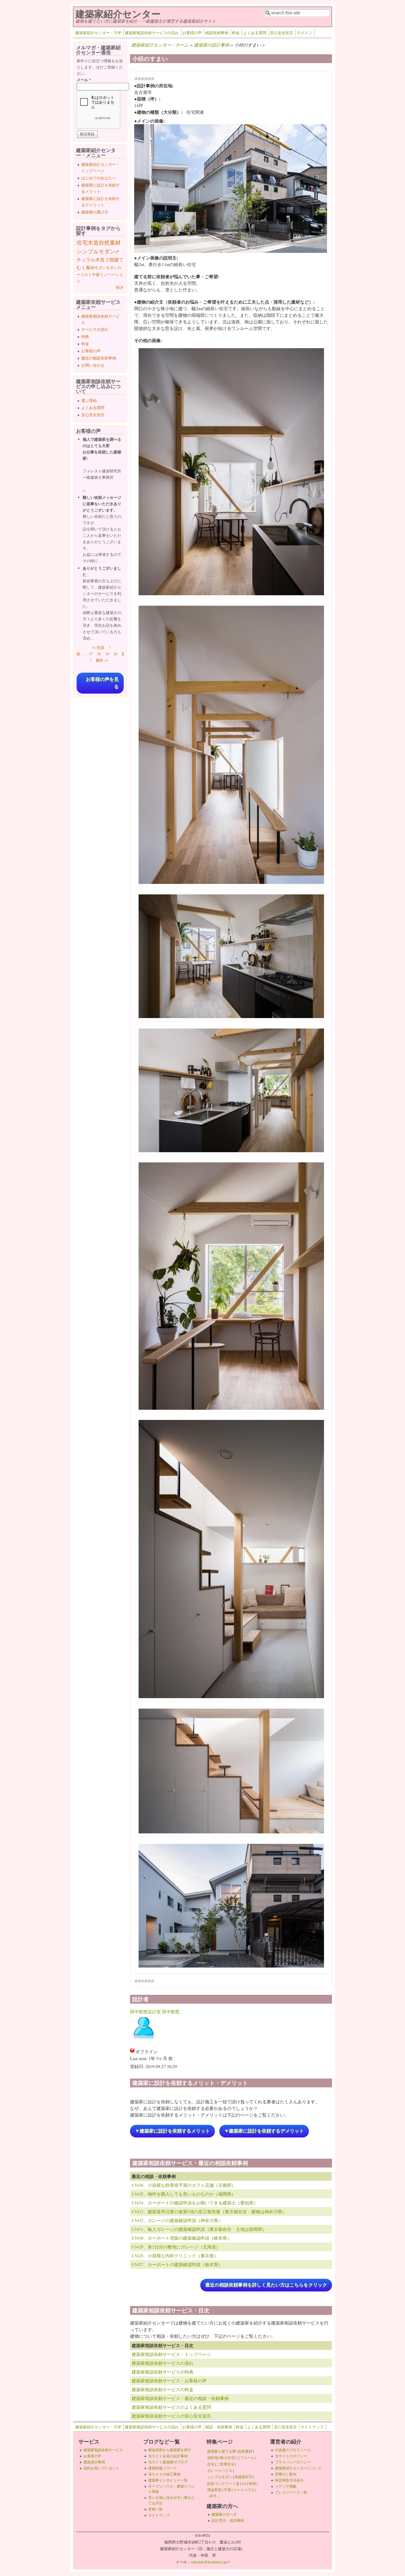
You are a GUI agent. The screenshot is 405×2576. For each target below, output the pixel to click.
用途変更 (214, 2490)
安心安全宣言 (282, 33)
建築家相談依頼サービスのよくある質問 (171, 2407)
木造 (93, 243)
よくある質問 (255, 33)
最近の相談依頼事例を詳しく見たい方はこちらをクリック (266, 2285)
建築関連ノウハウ (163, 2468)
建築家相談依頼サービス (103, 2450)
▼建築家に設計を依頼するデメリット (264, 2131)
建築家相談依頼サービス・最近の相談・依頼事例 (180, 2398)
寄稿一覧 (155, 2509)
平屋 (227, 2490)
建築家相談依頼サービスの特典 (163, 2372)
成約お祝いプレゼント (101, 2468)
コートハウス (244, 2490)
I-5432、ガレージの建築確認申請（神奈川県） (177, 2220)
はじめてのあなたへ (99, 178)
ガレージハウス (220, 2471)
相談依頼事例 (217, 33)
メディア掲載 (286, 2486)
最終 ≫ (102, 660)
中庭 (96, 274)
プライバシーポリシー (293, 2462)
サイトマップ (312, 2427)
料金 (236, 33)
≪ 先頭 (98, 647)
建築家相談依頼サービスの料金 (163, 2389)
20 (115, 654)
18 (99, 654)
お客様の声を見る (102, 683)
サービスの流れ (95, 329)
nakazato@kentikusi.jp (210, 2562)
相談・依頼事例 (219, 2427)
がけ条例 (249, 2483)
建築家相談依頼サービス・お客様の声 (169, 2381)
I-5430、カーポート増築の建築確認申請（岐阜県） (182, 2238)
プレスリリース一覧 (291, 2492)
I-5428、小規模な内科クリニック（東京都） (175, 2256)
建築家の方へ (224, 2514)
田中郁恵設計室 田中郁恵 (155, 2011)
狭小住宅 (227, 2458)
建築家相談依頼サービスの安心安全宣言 (171, 2416)
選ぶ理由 (89, 400)
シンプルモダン (96, 251)
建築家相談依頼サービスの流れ (152, 33)
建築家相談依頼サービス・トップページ (171, 2354)
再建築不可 (243, 2477)
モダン (112, 268)
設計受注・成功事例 (228, 2520)
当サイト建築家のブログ (168, 2462)
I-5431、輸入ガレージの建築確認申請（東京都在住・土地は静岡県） (199, 2229)
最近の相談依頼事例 (99, 358)
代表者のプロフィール (293, 2450)
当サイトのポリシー (291, 2456)
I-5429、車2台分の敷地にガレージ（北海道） (176, 2247)
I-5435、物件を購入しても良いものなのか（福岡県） (184, 2194)
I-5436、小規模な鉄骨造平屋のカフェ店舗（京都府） (184, 2185)
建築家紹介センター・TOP (98, 33)
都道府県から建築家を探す (170, 2450)
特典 (85, 336)
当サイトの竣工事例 (164, 2474)
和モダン (98, 268)
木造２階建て (109, 260)
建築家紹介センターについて (298, 2468)
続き (120, 287)
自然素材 (110, 243)
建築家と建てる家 (222, 2451)
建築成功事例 (94, 2462)
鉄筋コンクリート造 (223, 2483)
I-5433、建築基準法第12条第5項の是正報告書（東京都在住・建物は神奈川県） (209, 2211)
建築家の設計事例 (212, 45)
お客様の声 (192, 33)
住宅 (82, 243)
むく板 (84, 267)
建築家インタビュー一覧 (168, 2480)
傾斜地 (213, 2458)
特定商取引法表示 (289, 2480)
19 (107, 654)
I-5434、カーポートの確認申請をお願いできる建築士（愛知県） (195, 2203)
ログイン (304, 33)
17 (91, 654)
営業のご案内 (286, 2474)
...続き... (213, 2496)
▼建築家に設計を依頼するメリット (172, 2131)
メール (84, 80)
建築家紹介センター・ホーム (160, 45)
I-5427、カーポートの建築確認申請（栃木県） (177, 2264)
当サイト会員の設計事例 (168, 2456)
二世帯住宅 (226, 2464)
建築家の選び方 (95, 212)
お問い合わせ (93, 365)
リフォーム (246, 2458)
